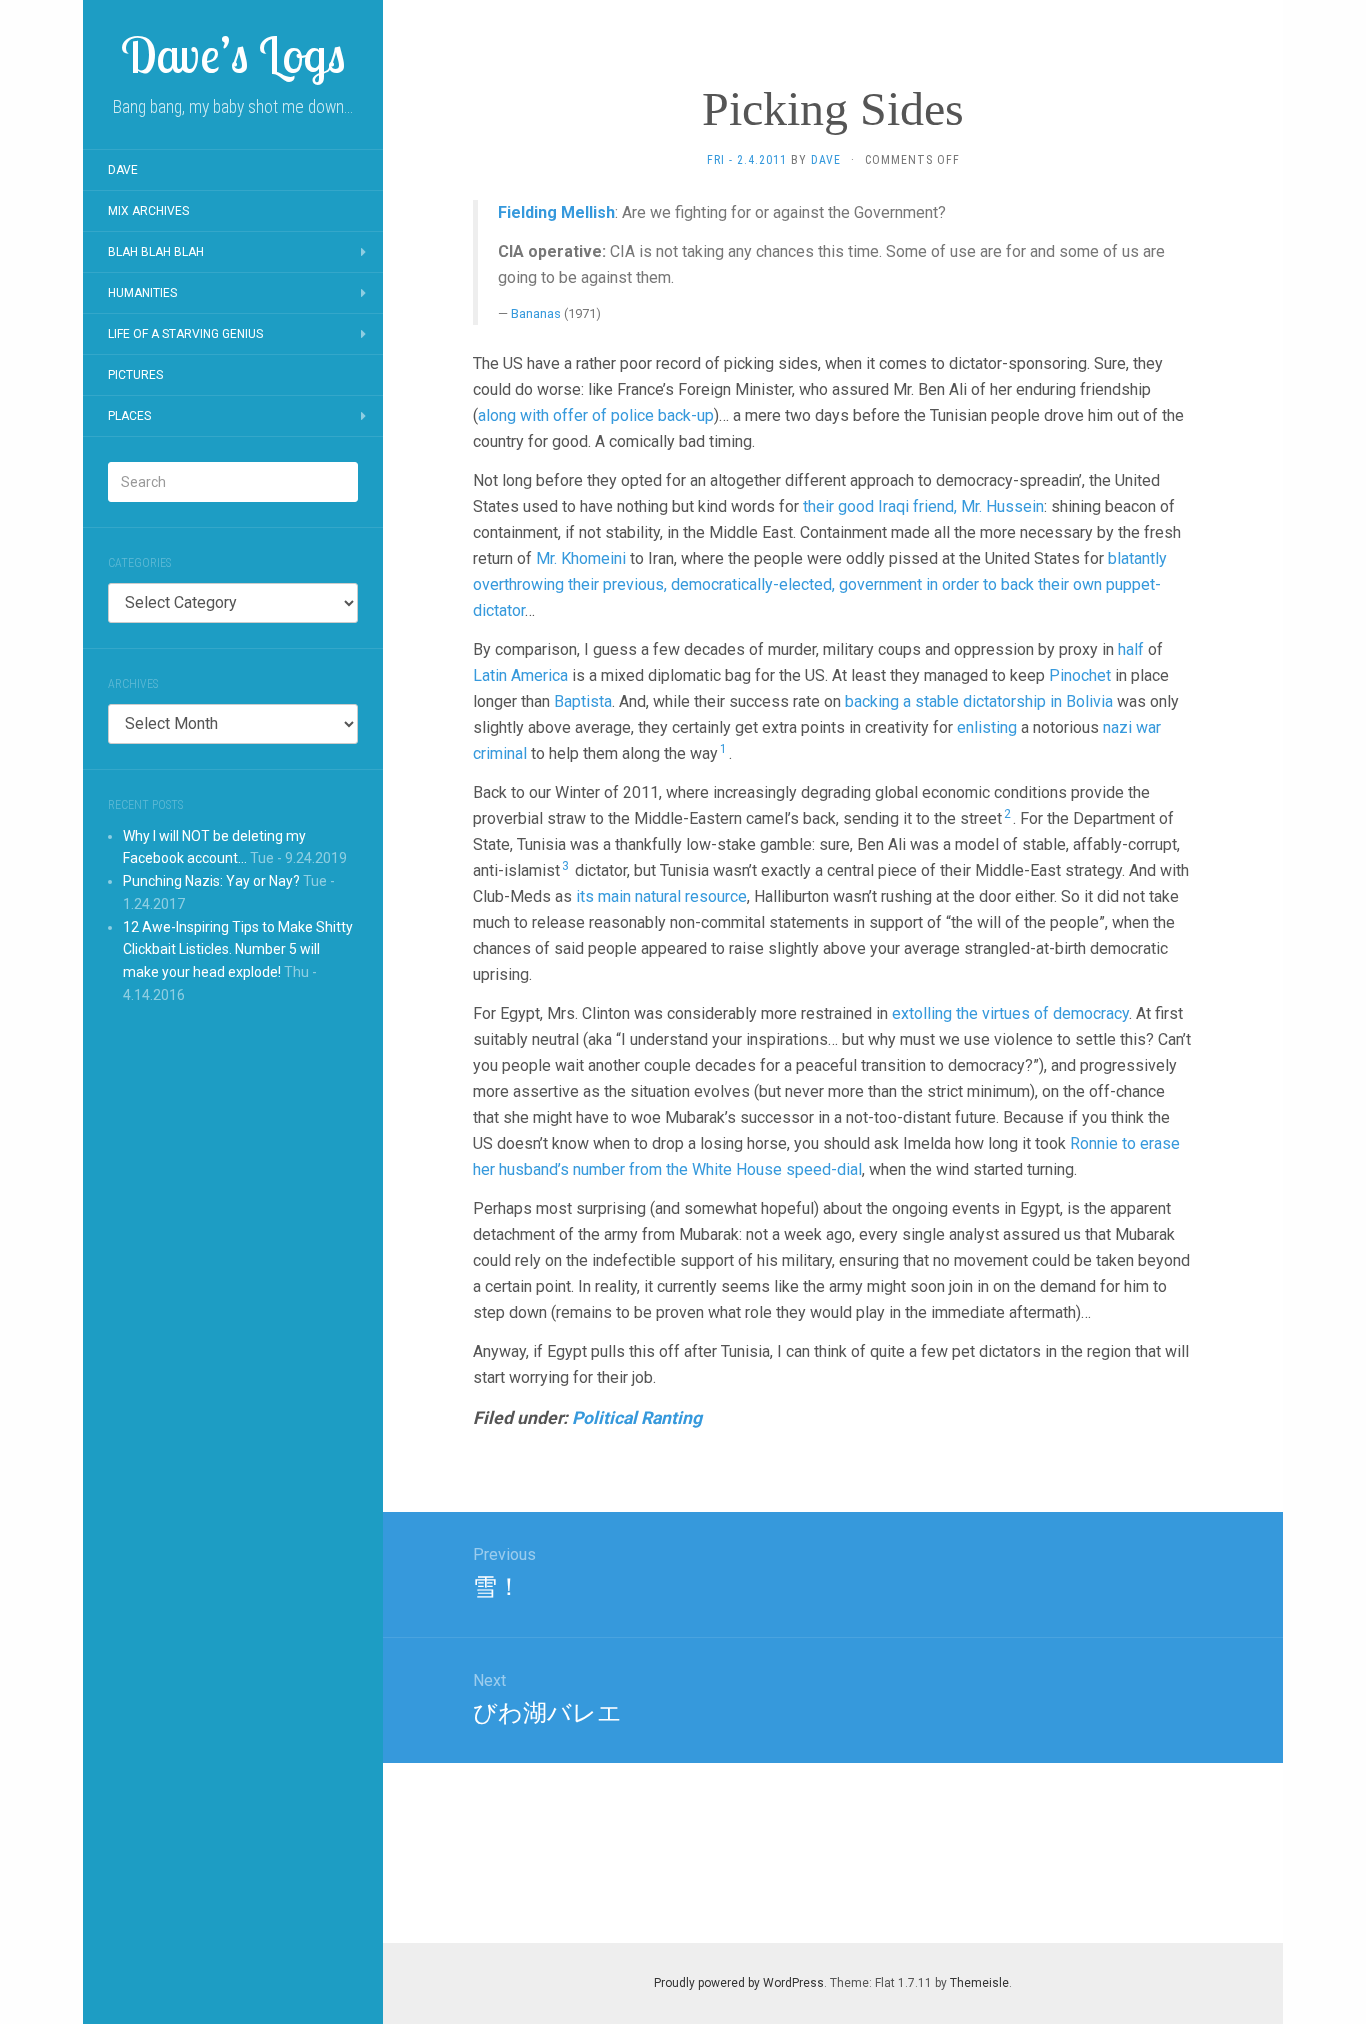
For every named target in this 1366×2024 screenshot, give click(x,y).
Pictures (135, 375)
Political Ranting (637, 1418)
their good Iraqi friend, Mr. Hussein (923, 506)
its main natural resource (661, 896)
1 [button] (723, 749)
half (1131, 649)
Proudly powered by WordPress (739, 1983)
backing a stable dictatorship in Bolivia (979, 701)
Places (129, 416)
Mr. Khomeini (581, 558)
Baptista (583, 701)
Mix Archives (148, 211)
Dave (123, 170)
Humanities (142, 293)
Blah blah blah (156, 252)
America (539, 675)
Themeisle (979, 1983)
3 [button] (565, 866)
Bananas (536, 313)
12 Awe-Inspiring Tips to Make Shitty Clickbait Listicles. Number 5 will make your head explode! (238, 950)
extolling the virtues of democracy (1010, 1013)
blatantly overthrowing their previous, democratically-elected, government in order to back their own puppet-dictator (820, 584)
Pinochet (1080, 675)
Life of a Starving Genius (185, 334)
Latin (490, 675)
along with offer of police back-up (596, 415)
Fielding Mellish (556, 212)
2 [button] (1007, 814)
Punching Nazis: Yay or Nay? (211, 881)
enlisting (987, 727)
